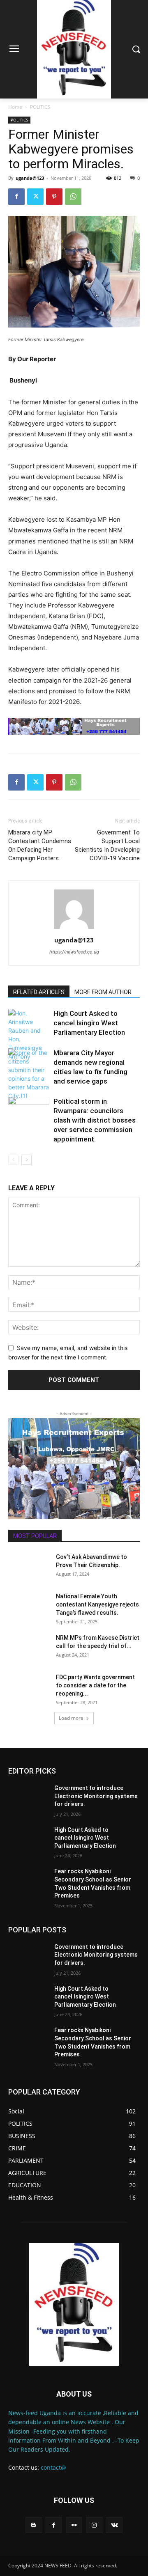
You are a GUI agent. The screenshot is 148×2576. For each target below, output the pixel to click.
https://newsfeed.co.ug (74, 952)
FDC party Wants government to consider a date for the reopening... (95, 1685)
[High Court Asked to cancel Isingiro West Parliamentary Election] (29, 1035)
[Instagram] (94, 2525)
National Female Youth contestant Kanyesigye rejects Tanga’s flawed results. (97, 1604)
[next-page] (27, 1160)
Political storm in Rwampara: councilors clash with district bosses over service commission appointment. (95, 1120)
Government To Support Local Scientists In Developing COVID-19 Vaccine (107, 845)
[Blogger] (34, 2525)
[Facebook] (16, 197)
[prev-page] (13, 1160)
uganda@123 (30, 178)
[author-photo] (74, 929)
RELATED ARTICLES (39, 992)
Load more (71, 1718)
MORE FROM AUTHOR (103, 992)
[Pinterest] (54, 197)
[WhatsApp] (73, 197)
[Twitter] (35, 197)
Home (15, 107)
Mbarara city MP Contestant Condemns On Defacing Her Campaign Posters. (40, 845)
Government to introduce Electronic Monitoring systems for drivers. (96, 1796)
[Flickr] (74, 2525)
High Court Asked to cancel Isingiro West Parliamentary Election (89, 1023)
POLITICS (40, 107)
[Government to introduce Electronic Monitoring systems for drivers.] (28, 1798)
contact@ (53, 2467)
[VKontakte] (114, 2525)
